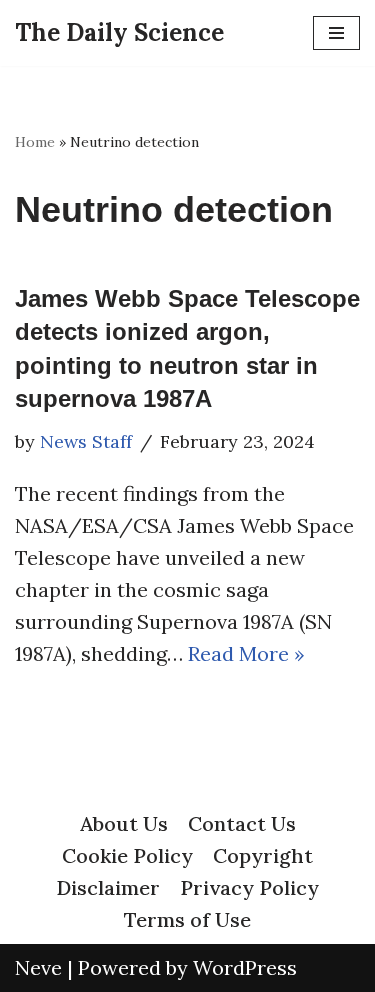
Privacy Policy (249, 887)
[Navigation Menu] (336, 33)
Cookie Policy (127, 855)
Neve (38, 967)
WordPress (245, 967)
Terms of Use (187, 919)
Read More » (246, 653)
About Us (124, 823)
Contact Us (242, 823)
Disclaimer (108, 887)
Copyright (263, 855)
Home (35, 142)
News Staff (86, 441)
